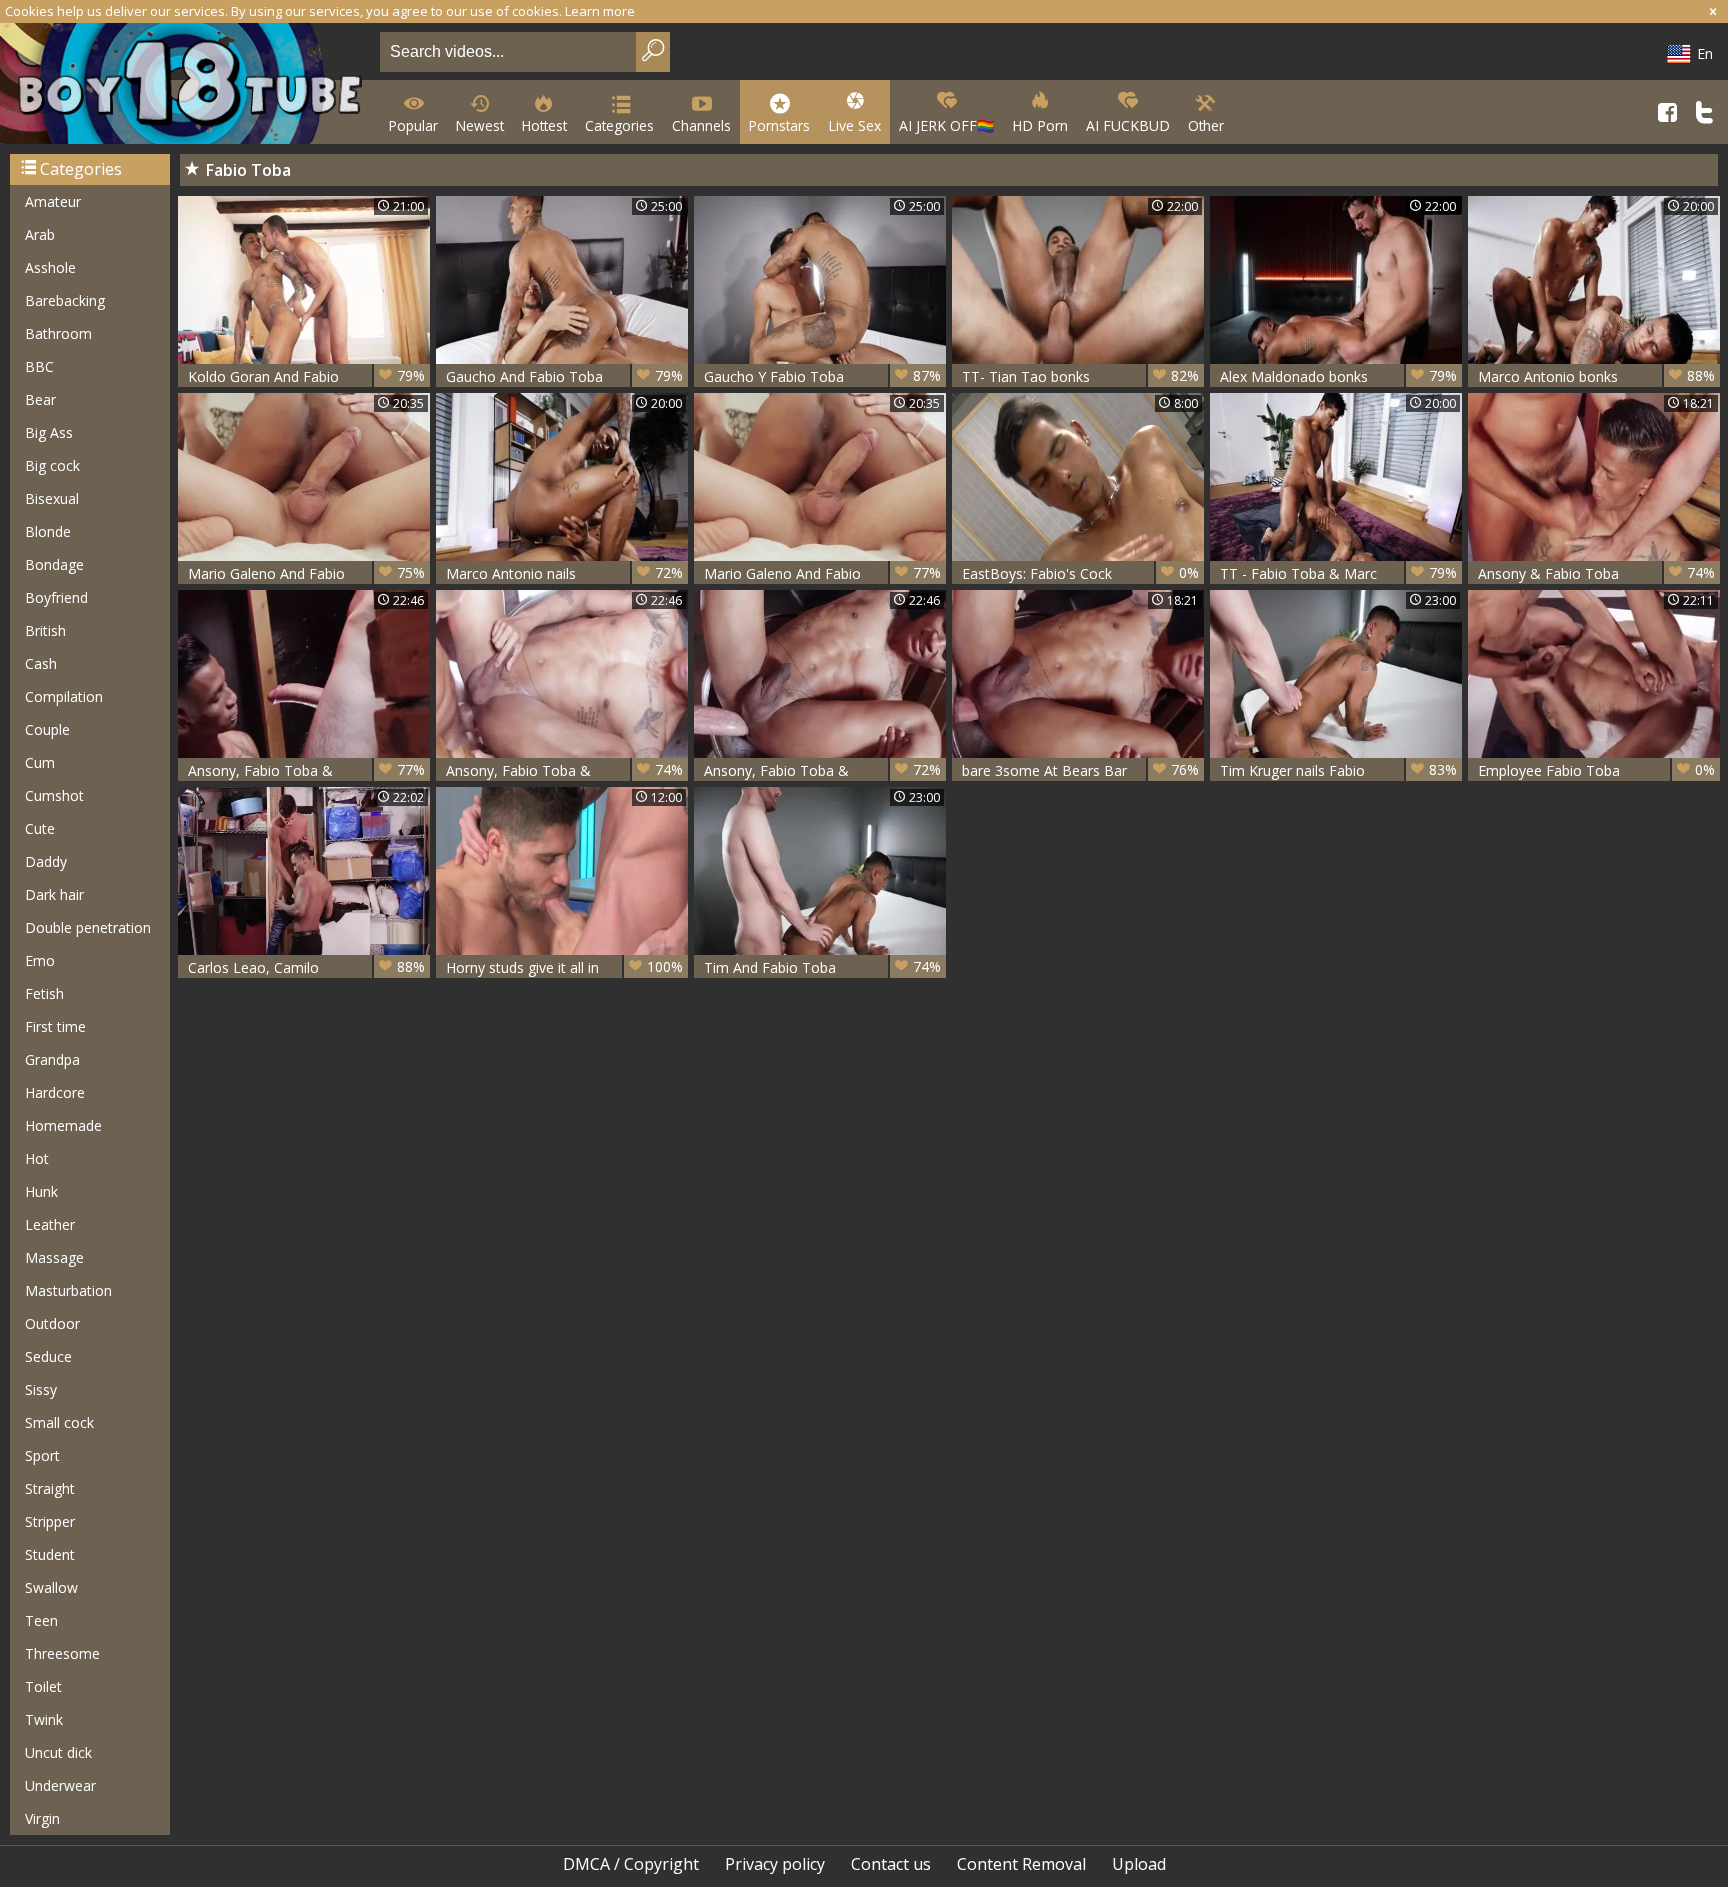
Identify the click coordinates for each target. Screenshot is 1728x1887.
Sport (42, 1455)
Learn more (600, 11)
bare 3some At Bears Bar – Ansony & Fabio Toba (1080, 770)
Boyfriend (56, 597)
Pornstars (779, 125)
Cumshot (54, 795)
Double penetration (88, 927)
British (45, 630)
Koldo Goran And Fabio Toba (306, 376)
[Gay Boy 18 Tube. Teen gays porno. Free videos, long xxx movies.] (186, 85)
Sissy (41, 1389)
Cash (41, 663)
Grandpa (52, 1059)
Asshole (50, 267)
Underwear (60, 1785)
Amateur (53, 201)
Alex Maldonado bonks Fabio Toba (1338, 376)
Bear (40, 399)
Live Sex (854, 125)
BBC (39, 366)
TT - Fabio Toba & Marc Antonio (1338, 573)
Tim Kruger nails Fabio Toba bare (1338, 770)
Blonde (48, 531)
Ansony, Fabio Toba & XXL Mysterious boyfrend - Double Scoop (564, 770)
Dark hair (54, 894)
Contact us (891, 1864)
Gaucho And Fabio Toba (564, 376)
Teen (41, 1620)
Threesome (62, 1653)
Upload (1139, 1864)
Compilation (64, 696)
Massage (54, 1257)
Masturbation (68, 1290)
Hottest (544, 125)
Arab (40, 234)
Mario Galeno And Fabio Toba (306, 573)
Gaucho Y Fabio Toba (822, 376)
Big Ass (49, 432)
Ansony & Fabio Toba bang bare (1596, 573)
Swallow (51, 1587)
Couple (47, 729)
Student (50, 1554)
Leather (50, 1224)
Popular (413, 125)
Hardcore (55, 1092)
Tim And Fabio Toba (822, 967)
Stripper (50, 1521)
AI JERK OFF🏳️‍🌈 (946, 125)
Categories (619, 125)
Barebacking (65, 300)
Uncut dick (58, 1752)
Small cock (59, 1422)
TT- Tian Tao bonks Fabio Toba (1080, 376)
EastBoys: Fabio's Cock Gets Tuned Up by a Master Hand (1080, 573)
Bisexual (52, 498)
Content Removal (1021, 1864)
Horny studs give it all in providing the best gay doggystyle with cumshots (564, 967)
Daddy (46, 861)
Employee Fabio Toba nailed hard (1596, 770)
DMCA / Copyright (631, 1864)
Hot (37, 1158)
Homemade (63, 1125)
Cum (40, 762)
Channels (701, 125)
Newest (480, 125)
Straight (50, 1488)
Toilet (43, 1686)
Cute (40, 828)
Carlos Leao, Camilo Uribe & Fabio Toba (306, 967)
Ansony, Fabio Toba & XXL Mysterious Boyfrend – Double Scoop (822, 770)
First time (55, 1026)
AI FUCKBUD (1128, 125)
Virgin (42, 1818)
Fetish (44, 993)
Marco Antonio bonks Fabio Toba (1596, 376)
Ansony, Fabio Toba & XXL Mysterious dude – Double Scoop (306, 770)
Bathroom (58, 333)
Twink (44, 1719)
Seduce (48, 1356)
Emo (40, 960)
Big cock (52, 465)
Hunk (41, 1191)
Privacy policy (775, 1864)
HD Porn (1040, 125)
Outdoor (52, 1323)
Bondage (54, 564)
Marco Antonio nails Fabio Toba (564, 573)
